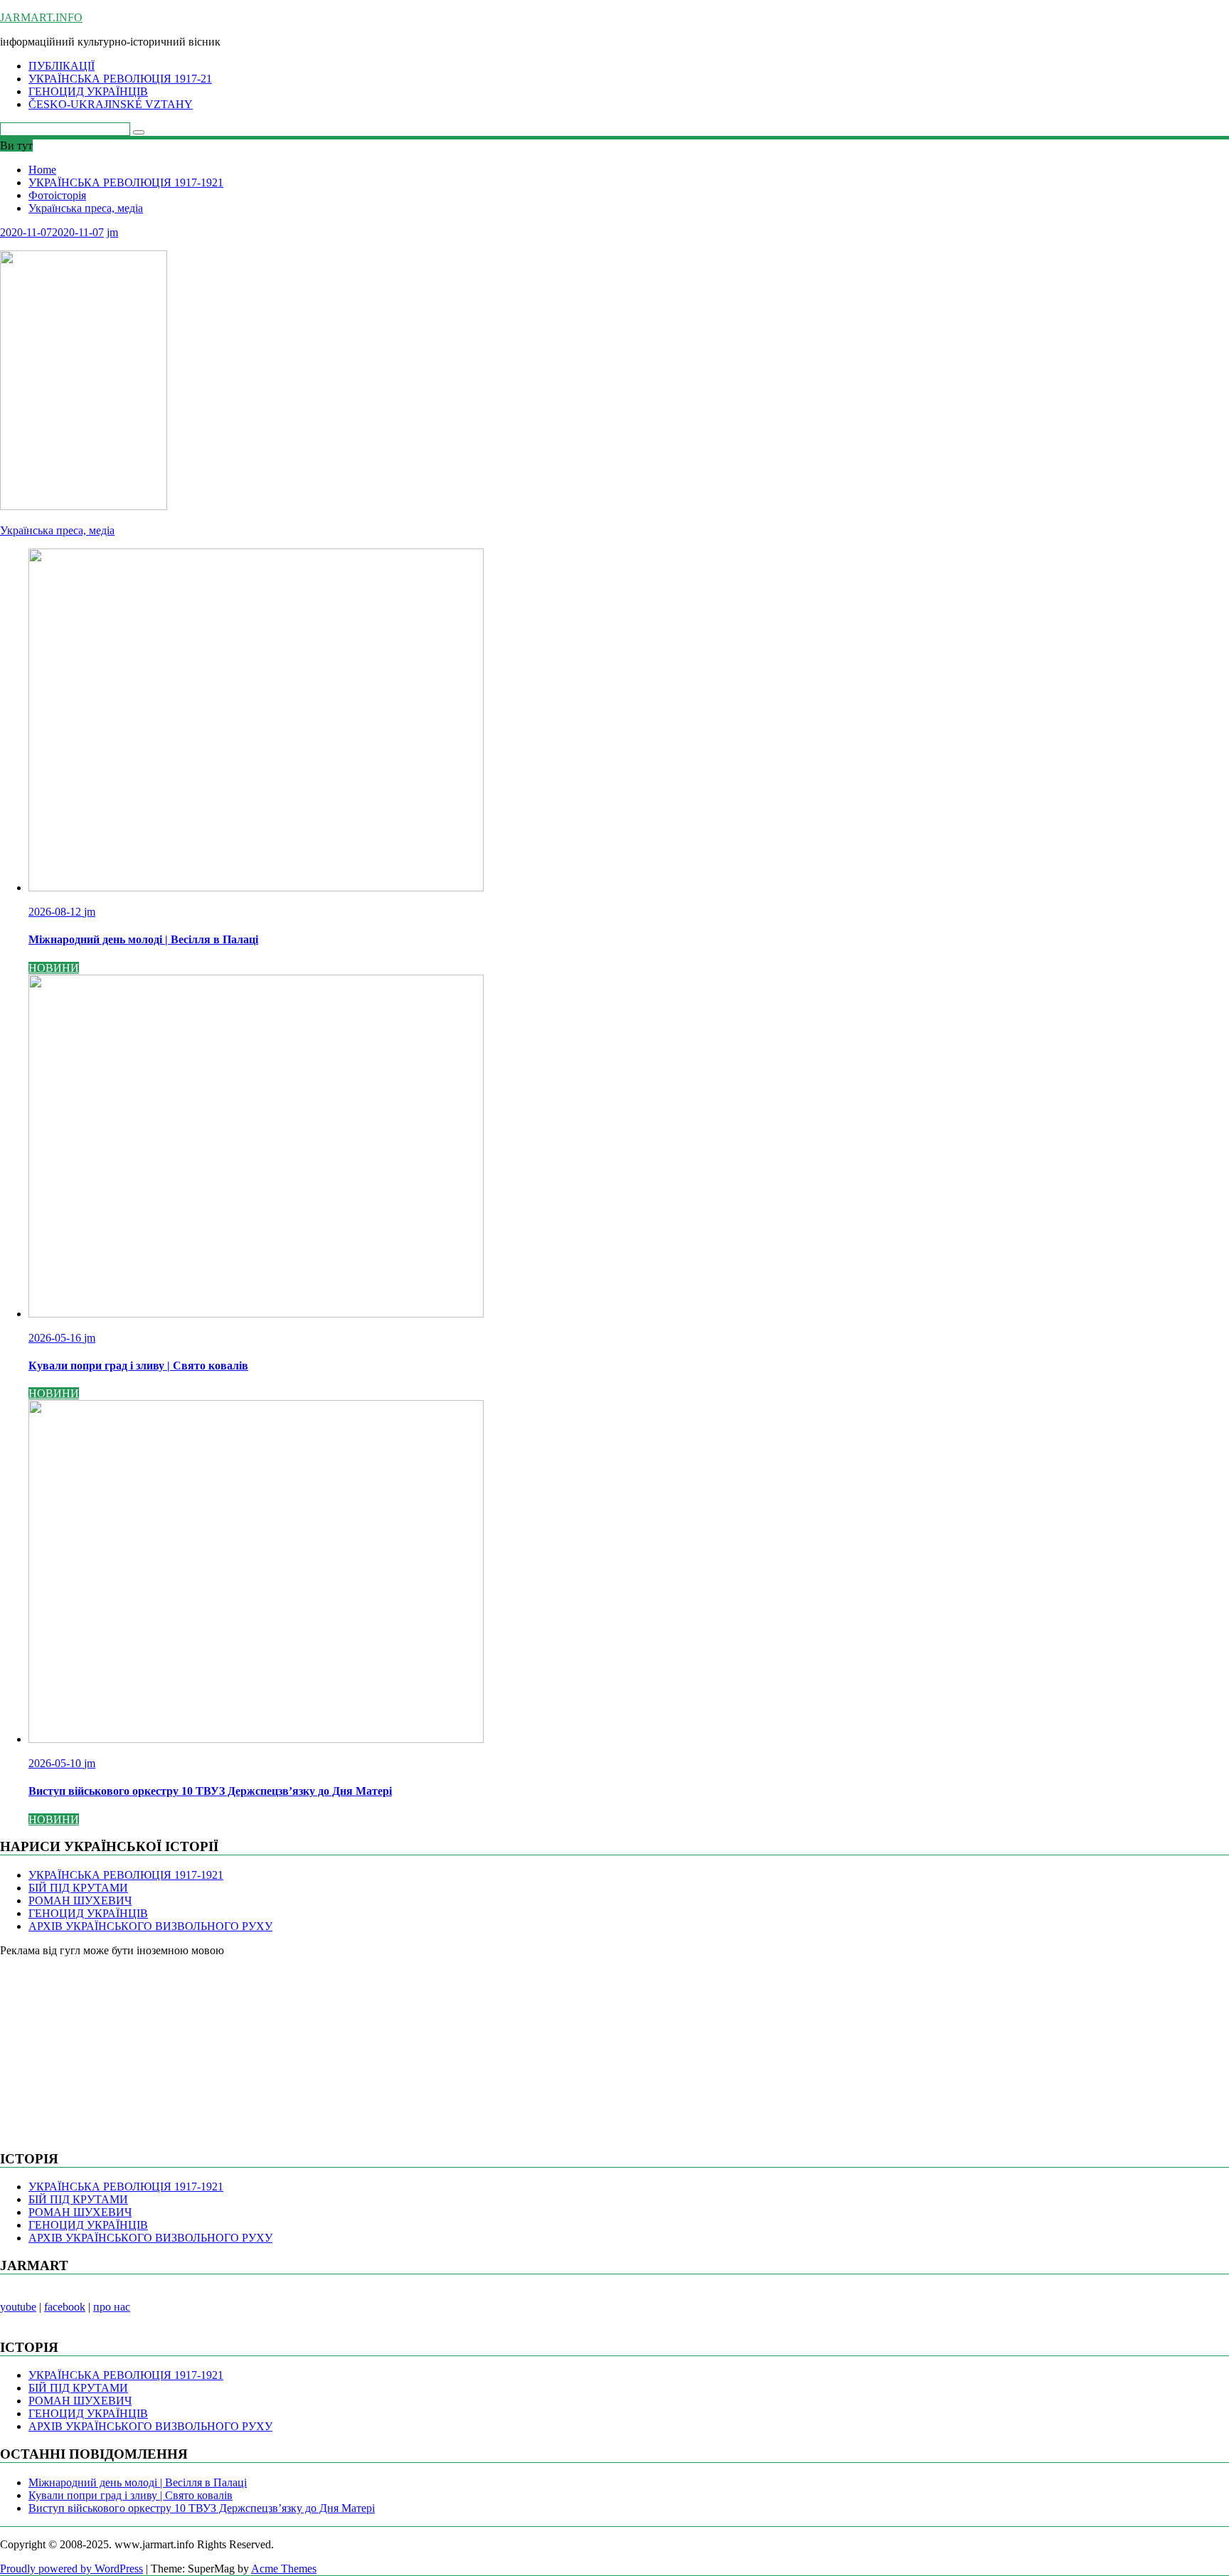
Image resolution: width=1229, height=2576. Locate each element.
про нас (112, 2307)
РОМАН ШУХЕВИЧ (80, 1901)
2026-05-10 (56, 1763)
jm (112, 232)
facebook (65, 2307)
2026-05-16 (56, 1338)
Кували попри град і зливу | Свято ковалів (131, 2495)
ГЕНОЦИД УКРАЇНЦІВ (88, 91)
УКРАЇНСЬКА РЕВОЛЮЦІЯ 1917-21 (120, 79)
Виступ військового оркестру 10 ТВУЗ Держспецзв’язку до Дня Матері (202, 2508)
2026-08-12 (56, 912)
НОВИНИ (54, 968)
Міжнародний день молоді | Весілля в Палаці (138, 2482)
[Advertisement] (107, 2046)
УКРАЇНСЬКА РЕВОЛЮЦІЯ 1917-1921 (126, 1875)
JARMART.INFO (41, 17)
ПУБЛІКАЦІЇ (62, 66)
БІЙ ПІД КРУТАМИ (78, 1888)
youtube (18, 2307)
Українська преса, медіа (57, 530)
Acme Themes (284, 2569)
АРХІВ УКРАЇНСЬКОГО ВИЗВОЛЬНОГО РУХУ (150, 1926)
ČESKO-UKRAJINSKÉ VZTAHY (111, 104)
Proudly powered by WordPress (71, 2569)
